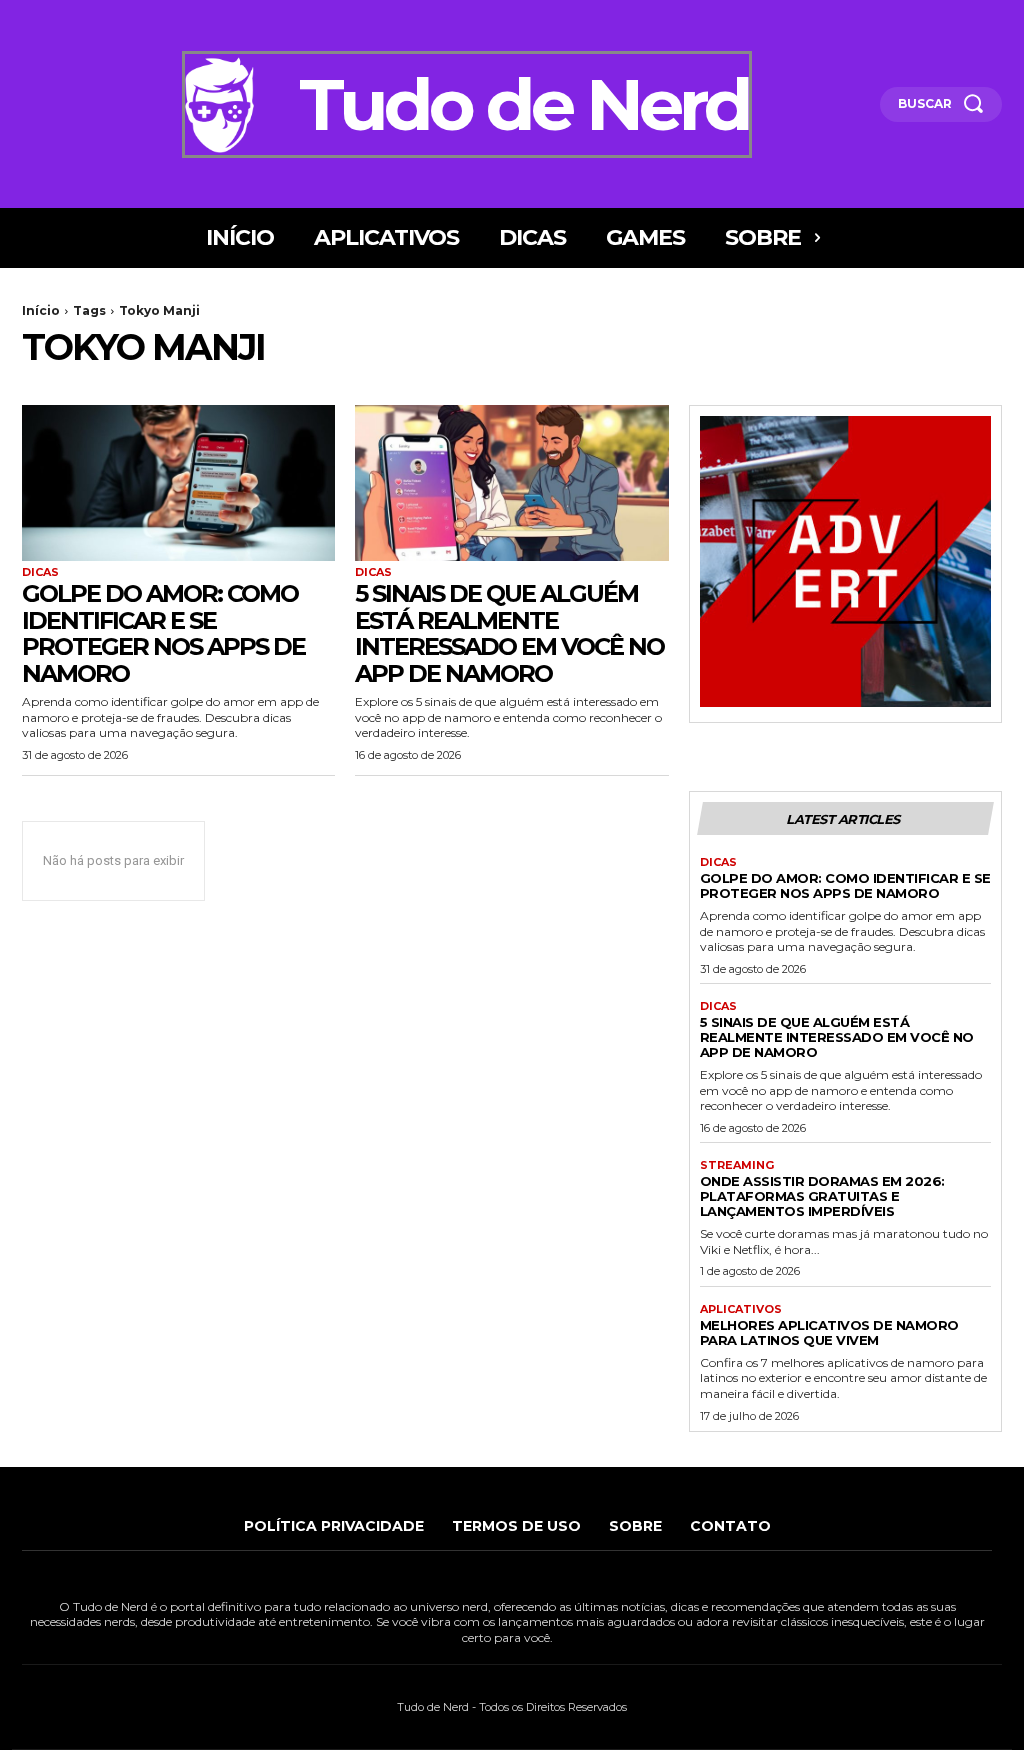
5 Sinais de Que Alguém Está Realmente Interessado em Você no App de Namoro (509, 633)
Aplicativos (741, 1309)
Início (41, 310)
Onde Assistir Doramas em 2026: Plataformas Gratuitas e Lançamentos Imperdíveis (822, 1196)
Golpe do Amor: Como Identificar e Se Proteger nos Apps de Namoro (163, 633)
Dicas (40, 572)
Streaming (737, 1165)
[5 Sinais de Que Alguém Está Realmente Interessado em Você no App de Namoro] (511, 483)
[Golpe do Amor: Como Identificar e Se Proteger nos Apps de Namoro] (178, 483)
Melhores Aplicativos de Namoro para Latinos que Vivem (829, 1332)
